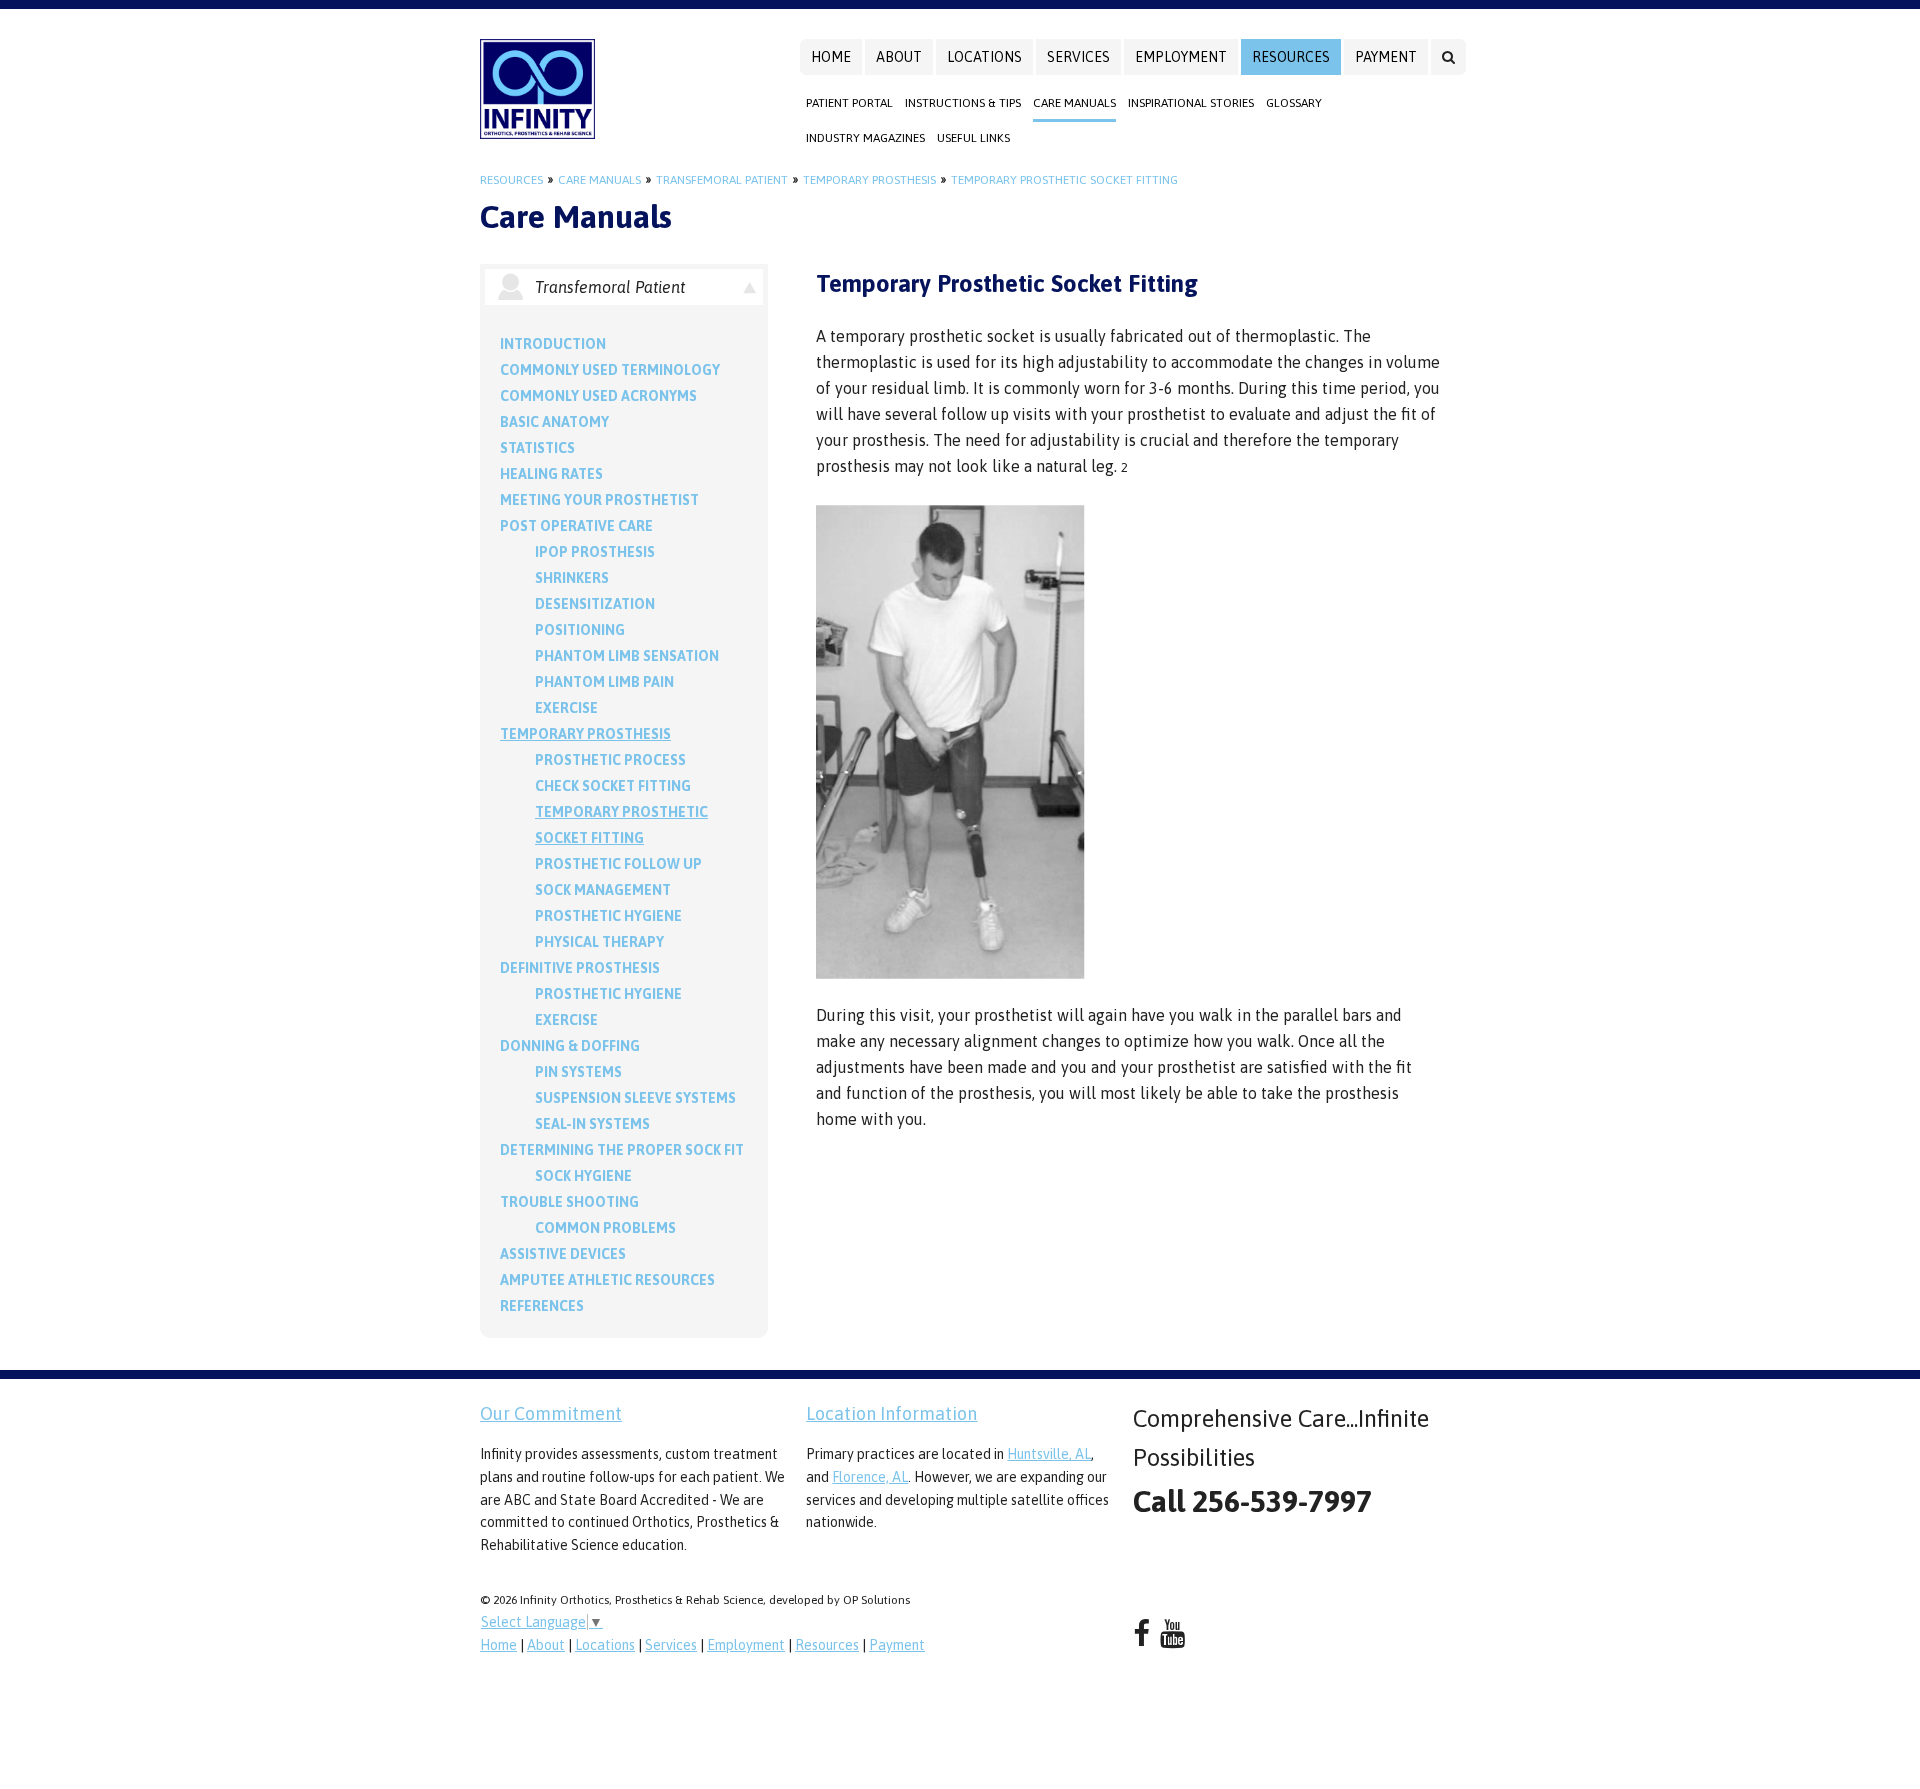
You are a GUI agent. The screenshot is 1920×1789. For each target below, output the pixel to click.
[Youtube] (1172, 1633)
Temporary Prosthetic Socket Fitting (1064, 180)
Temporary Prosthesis (869, 180)
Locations (984, 57)
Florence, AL (870, 1477)
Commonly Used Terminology (610, 370)
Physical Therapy (599, 942)
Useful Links (973, 138)
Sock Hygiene (583, 1176)
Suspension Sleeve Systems (635, 1098)
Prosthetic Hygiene (608, 916)
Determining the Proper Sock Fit (622, 1150)
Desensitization (595, 604)
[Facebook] (1141, 1633)
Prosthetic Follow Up (618, 864)
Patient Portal (849, 103)
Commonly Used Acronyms (598, 396)
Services (1078, 57)
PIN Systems (578, 1072)
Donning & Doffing (570, 1046)
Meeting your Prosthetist (599, 500)
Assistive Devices (563, 1254)
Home (831, 57)
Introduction (553, 344)
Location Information (891, 1413)
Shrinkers (572, 578)
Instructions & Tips (963, 103)
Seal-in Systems (592, 1124)
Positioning (580, 630)
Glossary (1294, 103)
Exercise (566, 708)
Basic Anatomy (554, 422)
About (899, 57)
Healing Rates (551, 474)
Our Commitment (551, 1413)
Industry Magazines (865, 138)
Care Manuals (1074, 103)
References (542, 1306)
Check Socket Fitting (613, 786)
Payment (1386, 57)
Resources (1291, 57)
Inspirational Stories (1191, 103)
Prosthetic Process (610, 760)
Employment (1181, 57)
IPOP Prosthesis (595, 552)
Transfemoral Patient (722, 180)
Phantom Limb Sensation (627, 656)
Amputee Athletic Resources (607, 1280)
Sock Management (603, 890)
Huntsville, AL (1049, 1454)
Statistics (537, 448)
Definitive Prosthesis (580, 968)
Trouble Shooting (569, 1202)
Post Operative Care (576, 526)
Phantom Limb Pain (604, 682)
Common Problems (605, 1228)
